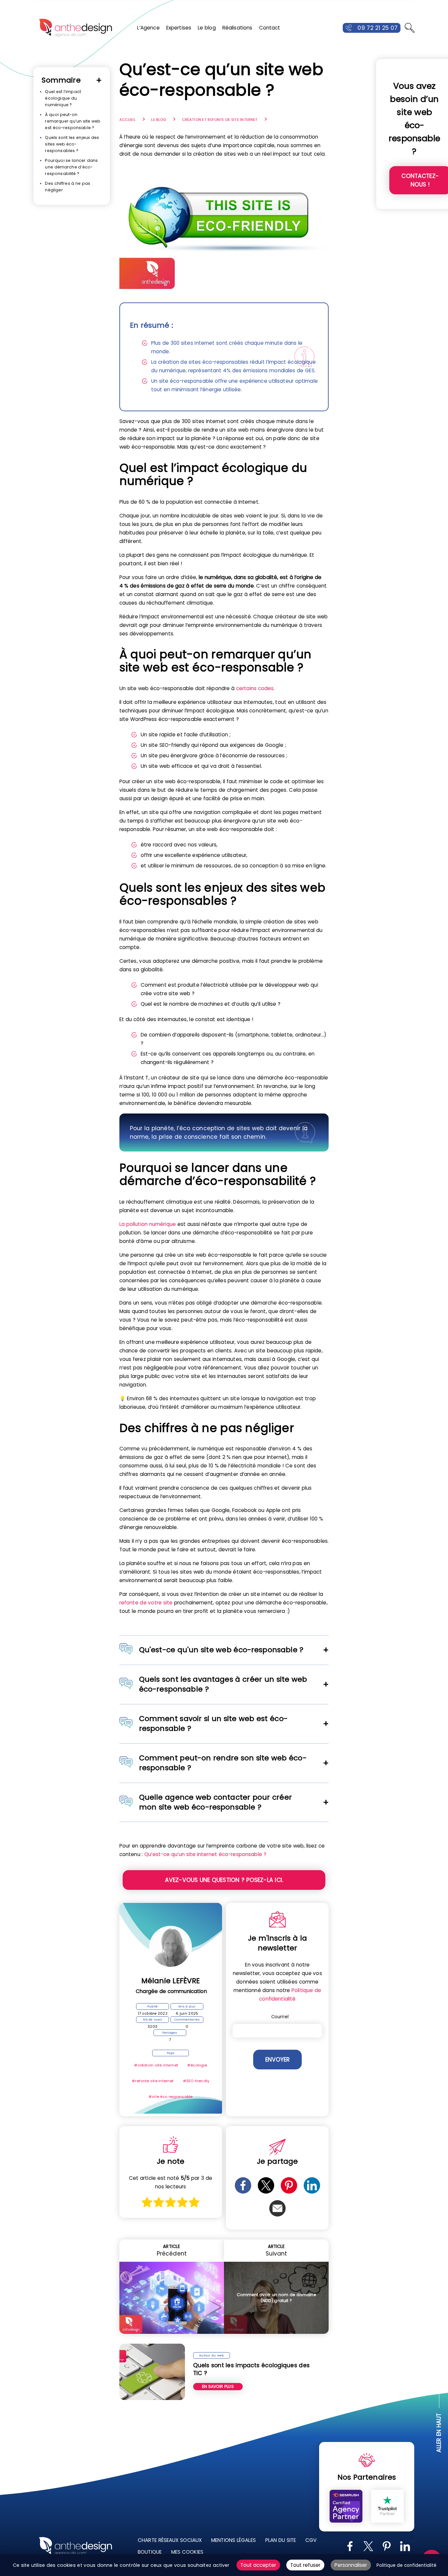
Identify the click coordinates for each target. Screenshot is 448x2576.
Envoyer (277, 2060)
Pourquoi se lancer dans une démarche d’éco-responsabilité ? (71, 167)
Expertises (179, 28)
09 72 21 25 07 (377, 28)
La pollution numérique (148, 1224)
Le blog (207, 28)
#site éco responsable (171, 2097)
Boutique (150, 2552)
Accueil (127, 120)
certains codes (255, 688)
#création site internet (156, 2065)
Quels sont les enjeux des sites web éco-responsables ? (72, 144)
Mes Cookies (187, 2552)
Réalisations (237, 28)
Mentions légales (234, 2540)
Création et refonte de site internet (220, 120)
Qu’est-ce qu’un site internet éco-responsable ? (205, 1854)
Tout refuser (305, 2565)
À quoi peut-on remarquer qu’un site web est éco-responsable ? (73, 121)
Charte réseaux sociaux (170, 2540)
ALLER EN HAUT (439, 2433)
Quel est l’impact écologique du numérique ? (63, 98)
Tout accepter (258, 2565)
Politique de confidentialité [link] (407, 2565)
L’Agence (148, 28)
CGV (311, 2540)
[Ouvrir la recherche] (410, 28)
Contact (270, 28)
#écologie (197, 2065)
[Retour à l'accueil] (75, 28)
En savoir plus (218, 2386)
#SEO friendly (196, 2081)
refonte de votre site (146, 1603)
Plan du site (281, 2540)
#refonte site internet (153, 2081)
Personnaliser (351, 2565)
